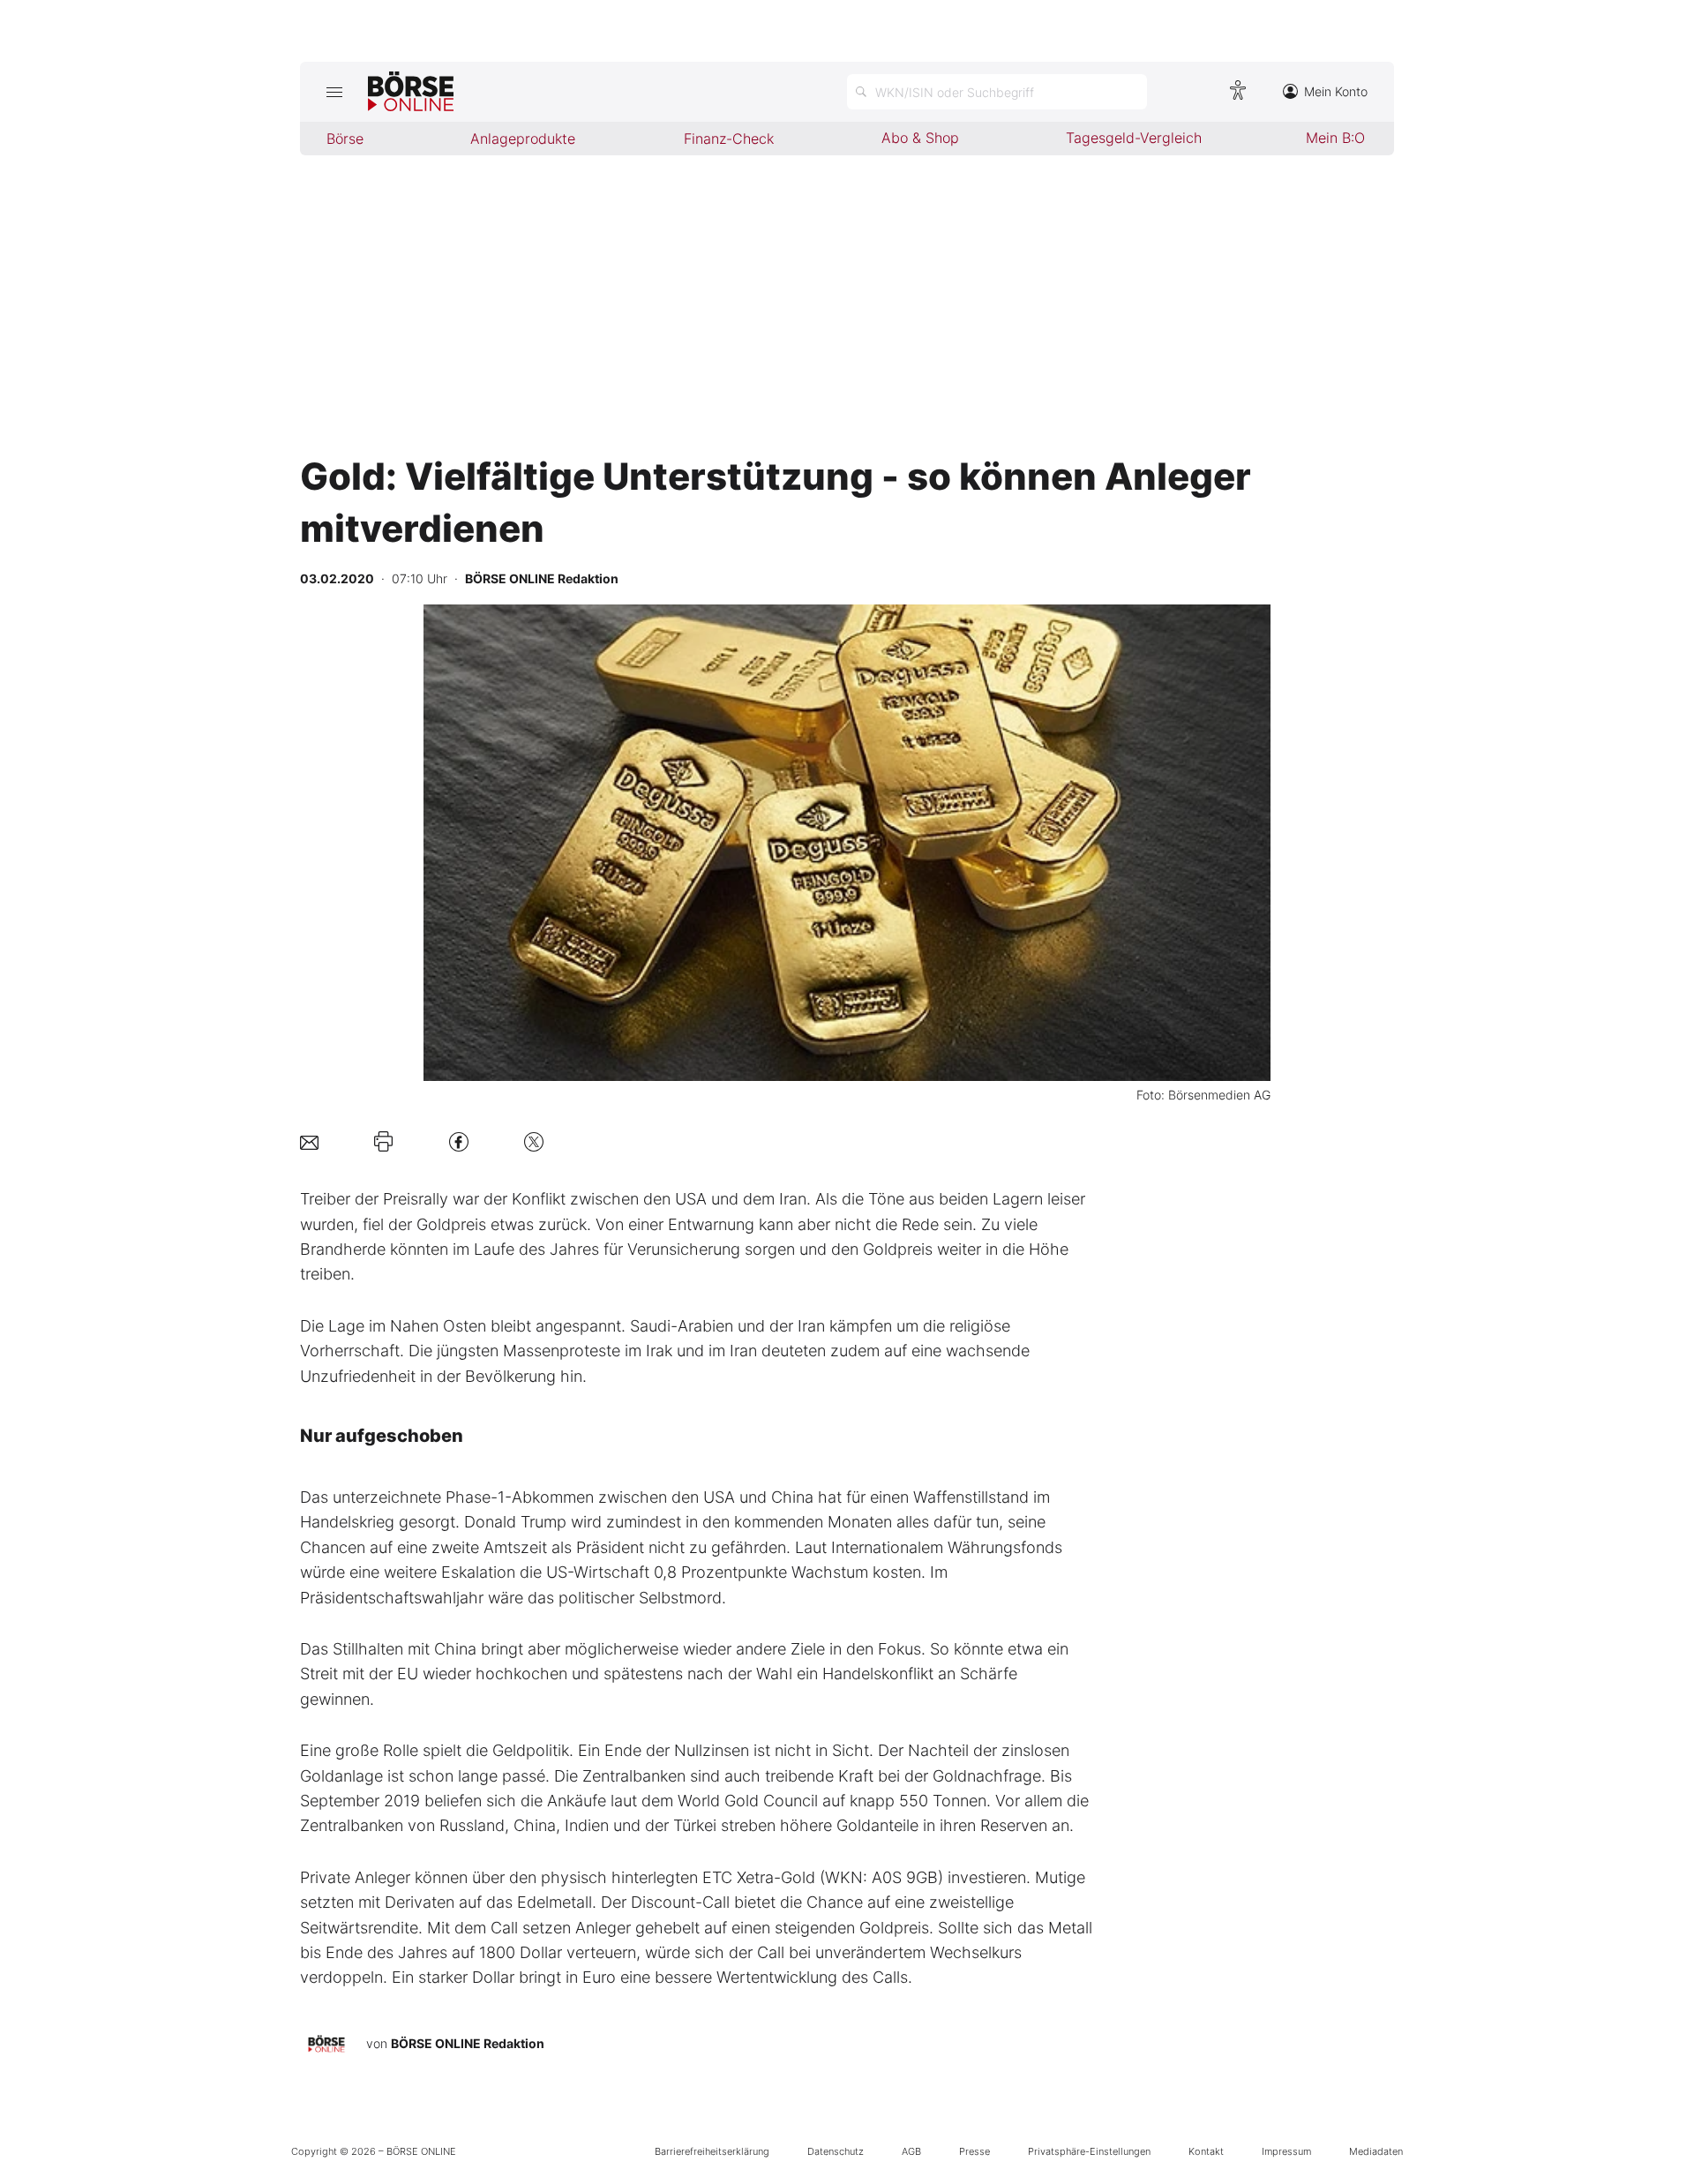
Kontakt (1206, 2151)
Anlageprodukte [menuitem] (523, 139)
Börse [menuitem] (345, 139)
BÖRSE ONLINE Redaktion (468, 2043)
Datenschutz (836, 2151)
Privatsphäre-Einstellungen (1089, 2151)
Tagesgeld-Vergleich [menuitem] (1134, 138)
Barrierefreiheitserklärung (712, 2151)
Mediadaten (1376, 2151)
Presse (974, 2151)
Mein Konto (1336, 91)
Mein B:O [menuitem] (1335, 138)
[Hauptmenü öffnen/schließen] (334, 92)
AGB (911, 2151)
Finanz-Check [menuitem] (729, 139)
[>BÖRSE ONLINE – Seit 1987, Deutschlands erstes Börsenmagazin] (411, 92)
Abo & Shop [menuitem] (920, 138)
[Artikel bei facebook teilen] (459, 1141)
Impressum (1286, 2151)
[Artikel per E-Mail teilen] (309, 1141)
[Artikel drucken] (383, 1142)
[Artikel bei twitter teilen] (534, 1141)
